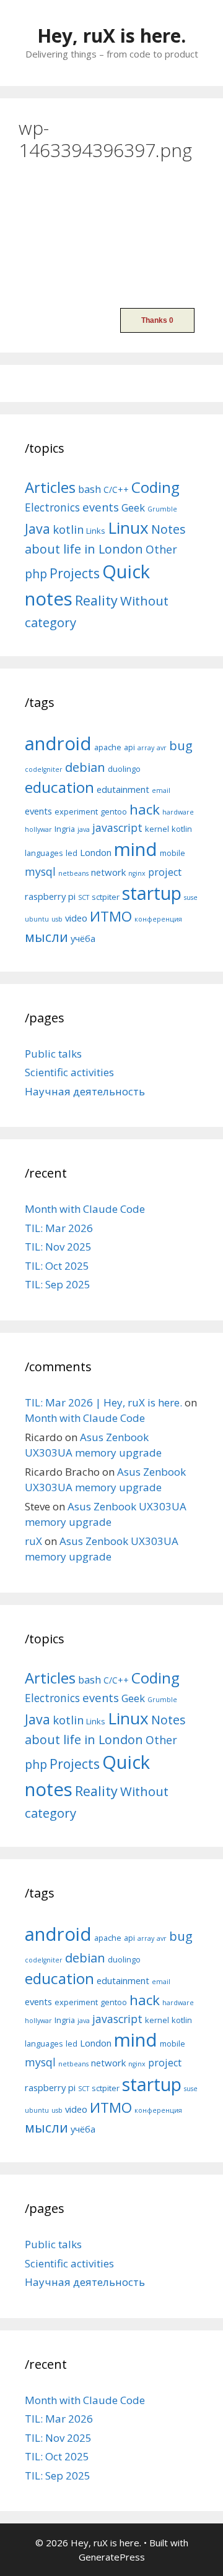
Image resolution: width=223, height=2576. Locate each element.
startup (152, 893)
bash (90, 489)
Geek (133, 507)
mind (136, 849)
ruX (33, 1541)
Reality (96, 600)
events (101, 507)
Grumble (162, 509)
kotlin (68, 529)
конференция (158, 919)
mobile (173, 853)
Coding (155, 487)
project (165, 872)
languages (44, 853)
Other (161, 549)
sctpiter (106, 897)
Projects (75, 573)
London (96, 852)
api (129, 747)
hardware (178, 812)
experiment (76, 811)
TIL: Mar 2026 (59, 1228)
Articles (50, 487)
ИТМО (111, 916)
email (161, 790)
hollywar (38, 829)
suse (191, 897)
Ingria (65, 829)
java (84, 829)
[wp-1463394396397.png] (71, 283)
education (59, 787)
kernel (157, 829)
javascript (117, 828)
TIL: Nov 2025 (58, 1247)
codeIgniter (44, 769)
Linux (128, 528)
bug (181, 745)
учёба (83, 938)
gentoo (114, 811)
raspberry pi (50, 896)
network (108, 872)
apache (108, 747)
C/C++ (116, 490)
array (146, 748)
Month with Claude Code (85, 1209)
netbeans (73, 873)
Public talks (53, 1054)
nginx (137, 873)
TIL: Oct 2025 (57, 1266)
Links (96, 531)
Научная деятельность (85, 1091)
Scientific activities (69, 1072)
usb (57, 919)
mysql (40, 871)
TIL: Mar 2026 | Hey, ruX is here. (103, 1402)
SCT (84, 897)
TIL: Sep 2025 (58, 1284)
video (76, 918)
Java (37, 528)
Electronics (52, 507)
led (72, 853)
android (58, 743)
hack (145, 809)
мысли (46, 937)
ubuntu (37, 919)
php (36, 574)
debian (85, 767)
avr (162, 748)
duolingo (124, 769)
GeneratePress (112, 2557)
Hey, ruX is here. (111, 36)
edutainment (123, 789)
